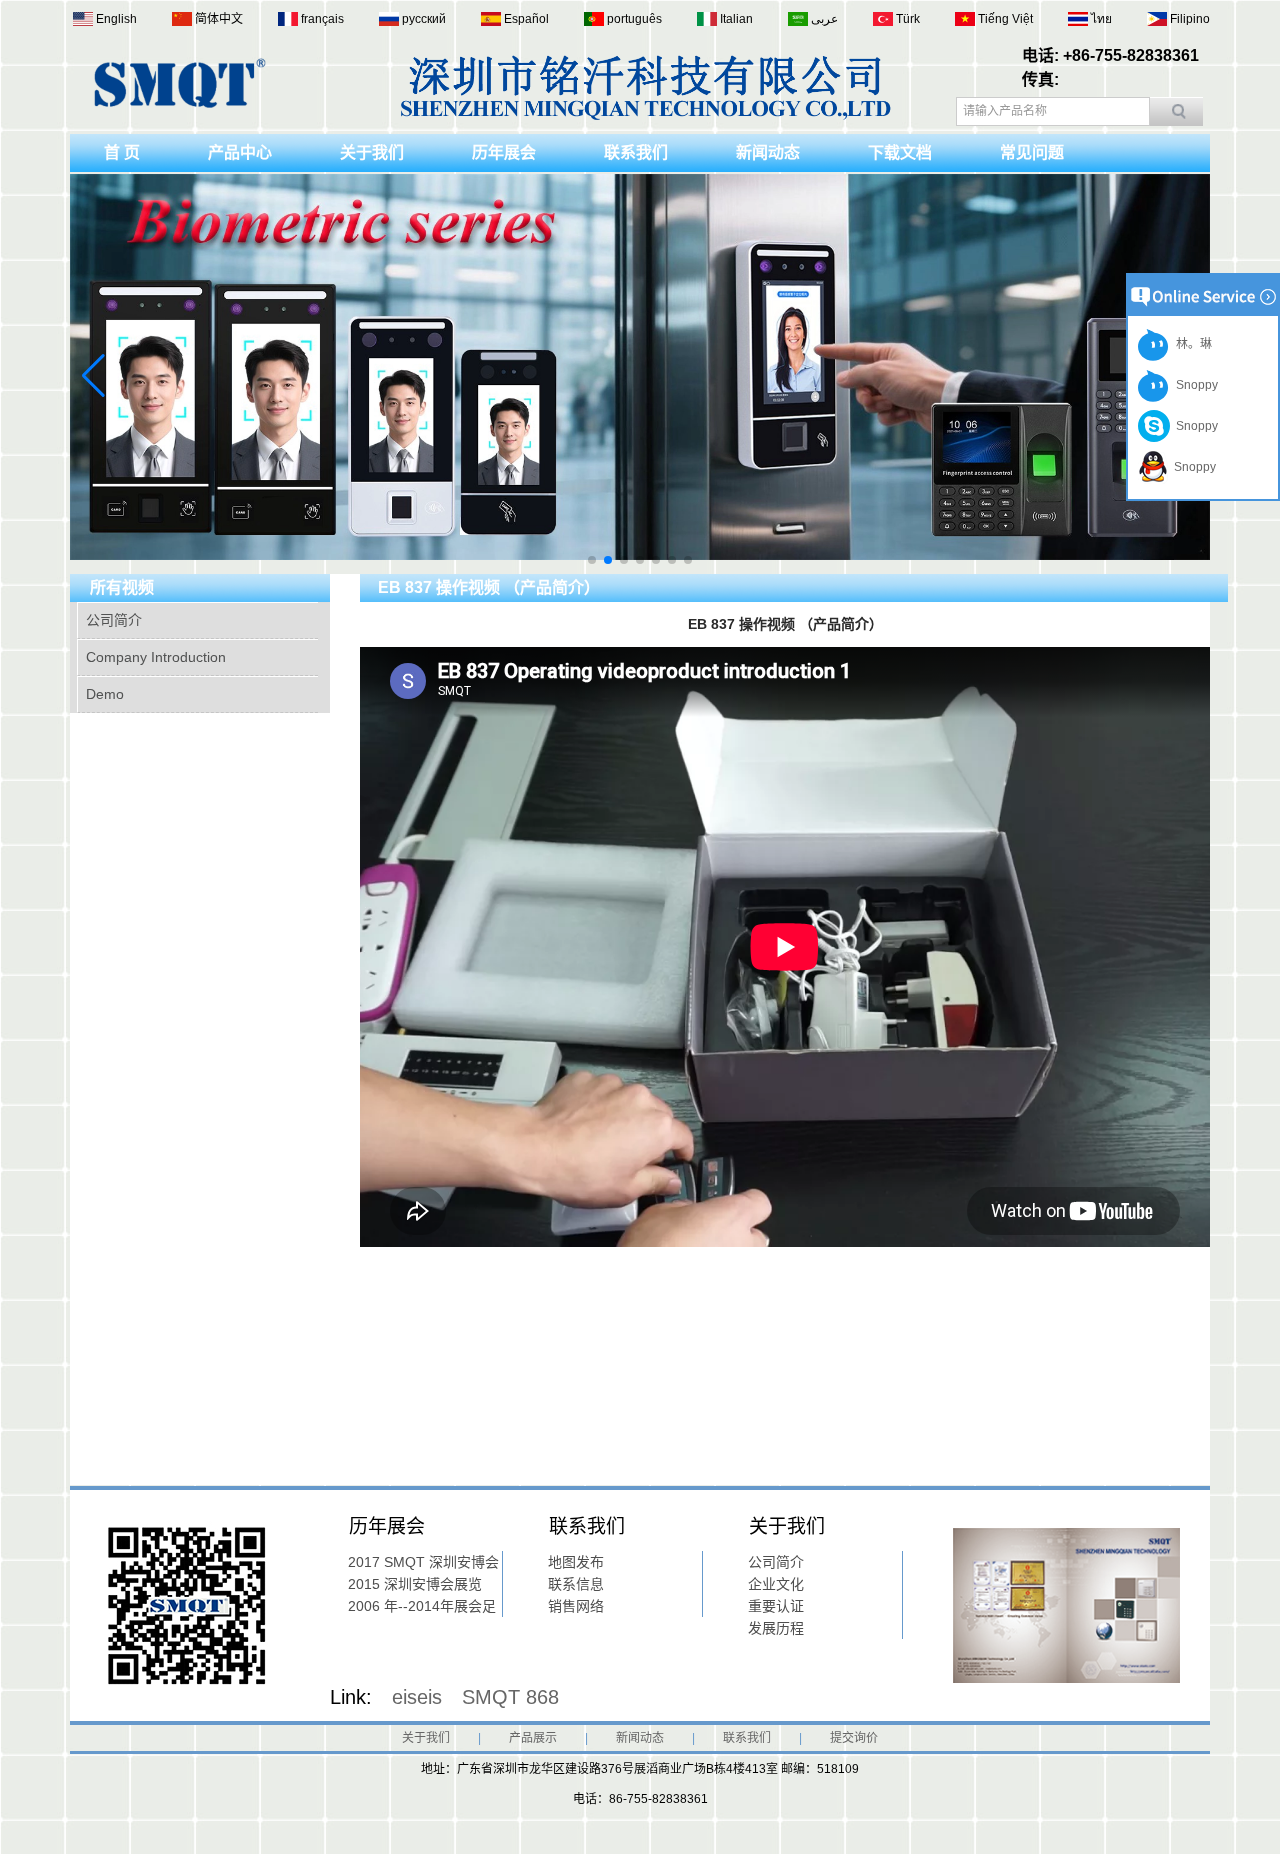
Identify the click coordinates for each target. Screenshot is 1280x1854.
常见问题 (1032, 152)
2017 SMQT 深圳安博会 (423, 1562)
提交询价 (854, 1738)
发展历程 (776, 1628)
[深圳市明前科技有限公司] (180, 104)
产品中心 (240, 152)
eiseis (417, 1697)
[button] (592, 560)
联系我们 (636, 152)
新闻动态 (768, 152)
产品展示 (533, 1738)
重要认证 (776, 1606)
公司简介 (114, 620)
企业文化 (776, 1584)
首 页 (122, 152)
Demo (105, 694)
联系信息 (576, 1584)
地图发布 (576, 1562)
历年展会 (504, 152)
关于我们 (372, 152)
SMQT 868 (510, 1697)
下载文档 (900, 152)
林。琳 (1191, 344)
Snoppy (1194, 385)
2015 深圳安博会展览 (415, 1584)
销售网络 (576, 1606)
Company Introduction (156, 657)
